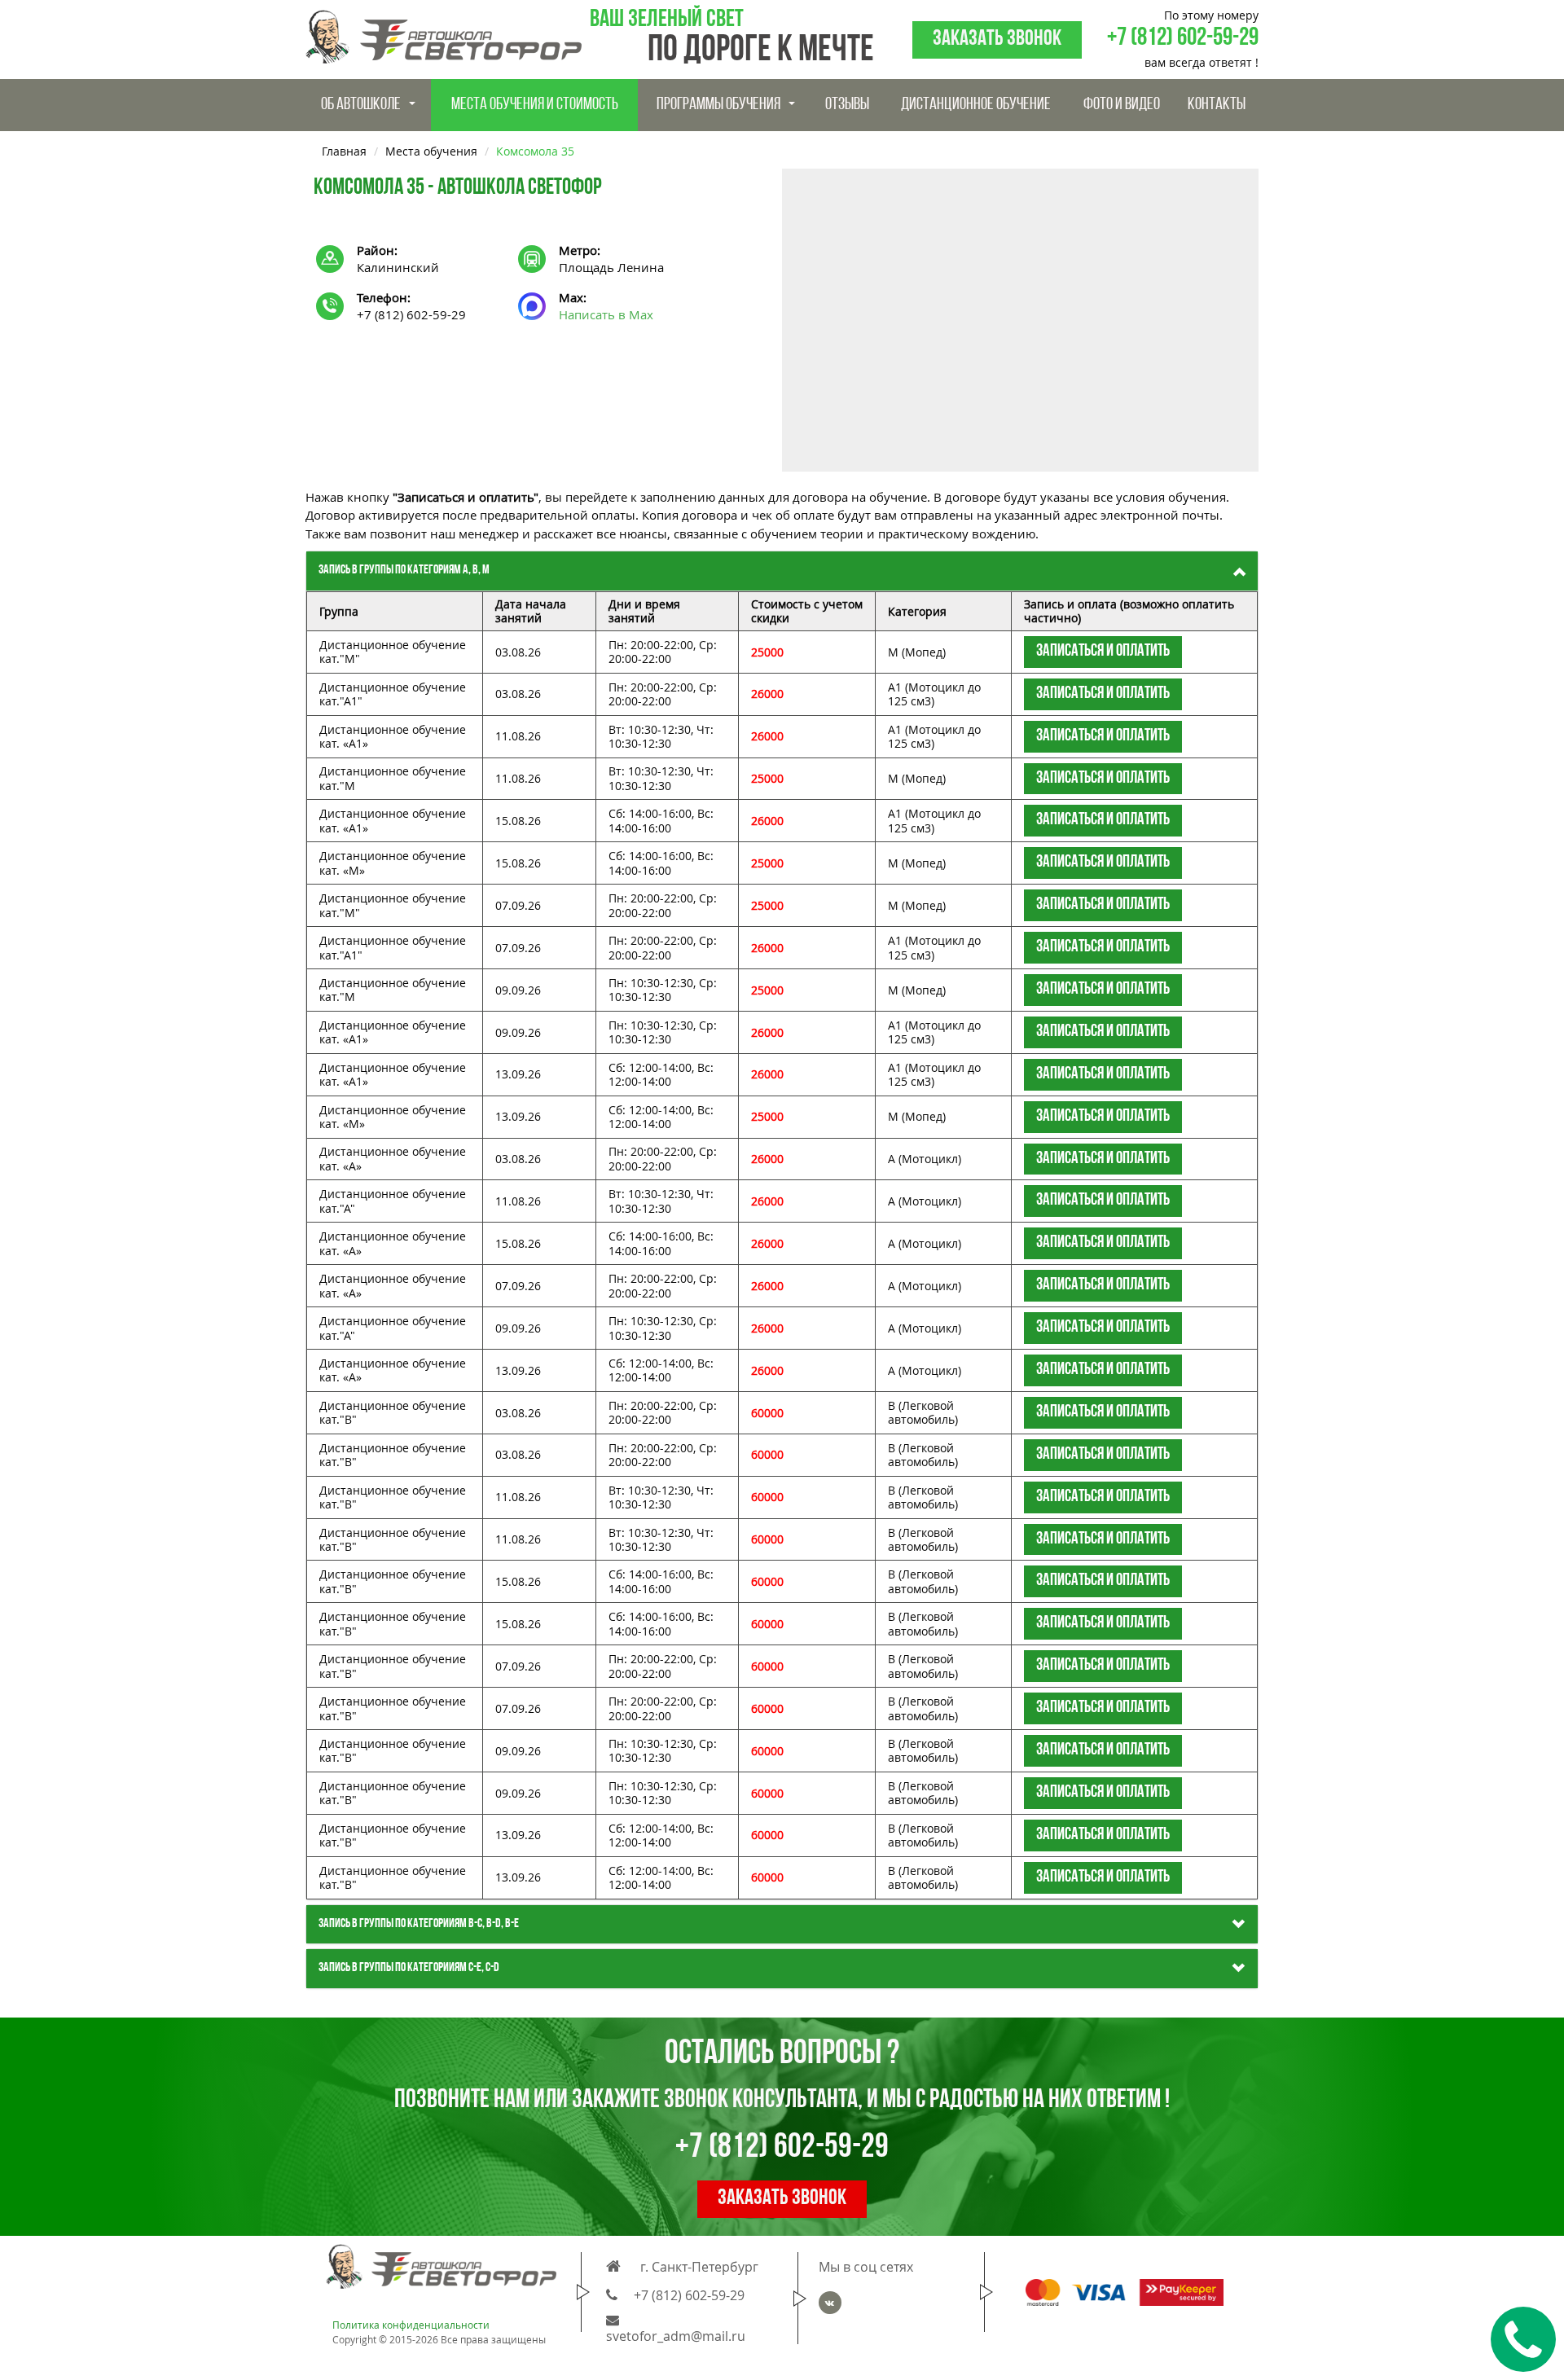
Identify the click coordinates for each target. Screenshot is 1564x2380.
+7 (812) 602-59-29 (1183, 39)
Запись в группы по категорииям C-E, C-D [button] (409, 1968)
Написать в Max (606, 314)
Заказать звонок (997, 40)
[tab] (782, 571)
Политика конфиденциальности (411, 2325)
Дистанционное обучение (976, 105)
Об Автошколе (361, 105)
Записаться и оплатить (1103, 651)
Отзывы (847, 105)
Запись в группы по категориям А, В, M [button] (404, 570)
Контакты (1217, 105)
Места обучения (431, 151)
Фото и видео (1122, 105)
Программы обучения (718, 105)
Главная (344, 151)
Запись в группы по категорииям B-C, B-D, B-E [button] (419, 1924)
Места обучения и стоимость (535, 105)
